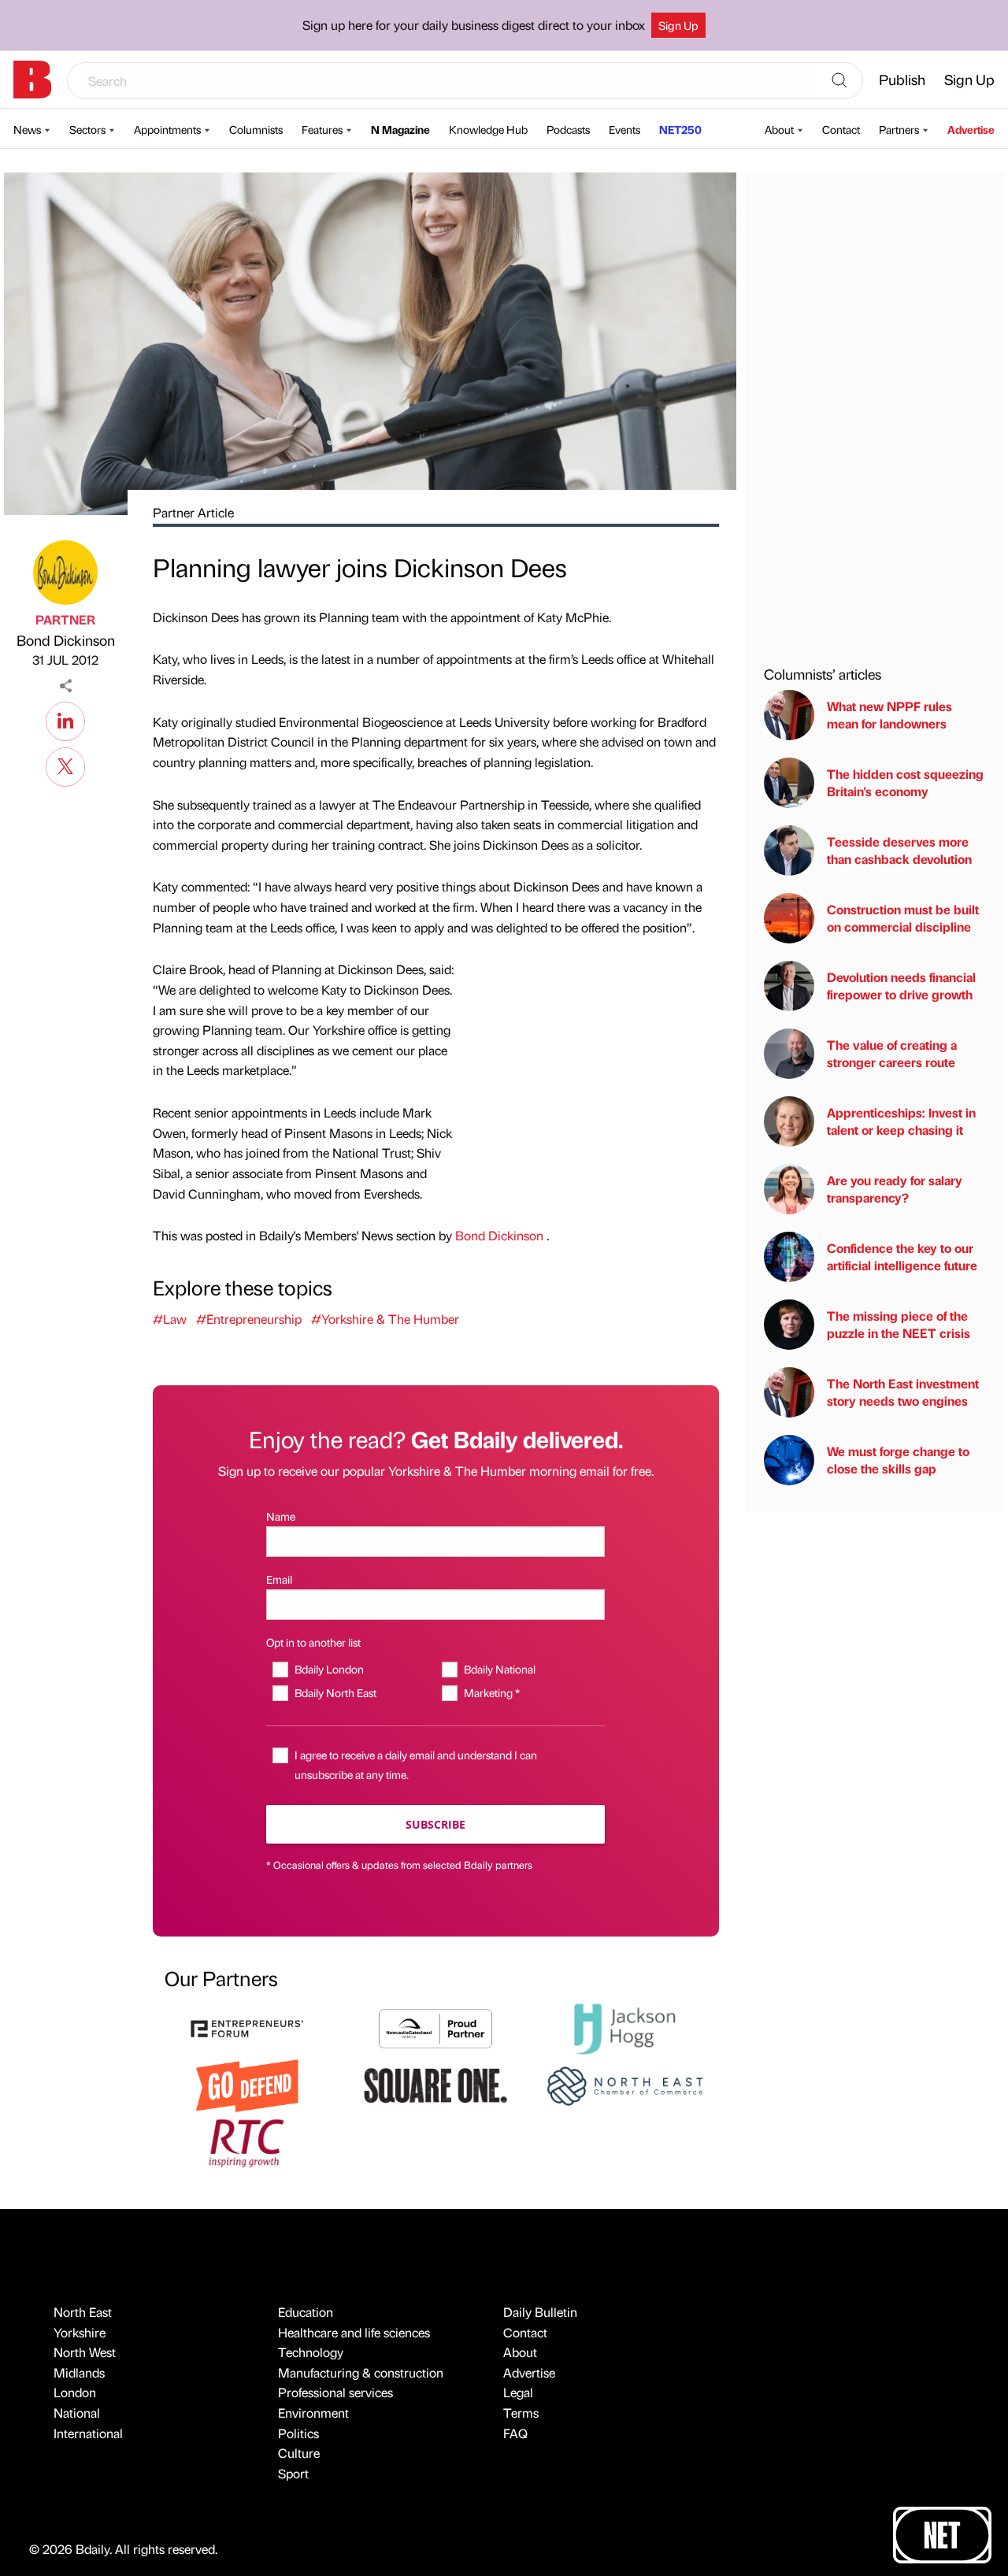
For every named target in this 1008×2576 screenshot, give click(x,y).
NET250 (680, 129)
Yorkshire (80, 2332)
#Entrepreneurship (249, 1319)
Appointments (167, 129)
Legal (518, 2392)
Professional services (335, 2392)
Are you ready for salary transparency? (895, 1189)
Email (279, 1579)
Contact (841, 129)
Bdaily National (499, 1669)
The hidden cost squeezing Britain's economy (905, 782)
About (779, 129)
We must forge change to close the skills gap (898, 1460)
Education (306, 2312)
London (75, 2392)
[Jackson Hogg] (624, 2027)
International (88, 2433)
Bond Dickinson (66, 640)
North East (83, 2312)
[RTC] (247, 2141)
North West (85, 2352)
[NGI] (435, 2027)
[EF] (247, 2027)
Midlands (79, 2372)
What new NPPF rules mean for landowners (889, 715)
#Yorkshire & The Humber (385, 1319)
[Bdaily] (32, 80)
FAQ (515, 2433)
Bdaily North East (335, 1692)
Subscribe (435, 1824)
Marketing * (491, 1692)
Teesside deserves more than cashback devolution (899, 850)
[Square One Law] (435, 2084)
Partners (899, 129)
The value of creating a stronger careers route (892, 1053)
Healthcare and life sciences (354, 2332)
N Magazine (400, 129)
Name (281, 1516)
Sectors (87, 129)
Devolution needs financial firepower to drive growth (901, 986)
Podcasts (568, 129)
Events (624, 129)
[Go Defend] (247, 2084)
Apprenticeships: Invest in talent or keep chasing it (901, 1121)
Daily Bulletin (540, 2312)
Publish (902, 79)
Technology (311, 2352)
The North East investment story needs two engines (903, 1392)
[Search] (839, 81)
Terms (521, 2413)
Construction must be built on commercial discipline (903, 918)
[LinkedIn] (65, 719)
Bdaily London (329, 1669)
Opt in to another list (313, 1642)
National (77, 2413)
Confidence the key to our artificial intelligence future (902, 1256)
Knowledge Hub (488, 129)
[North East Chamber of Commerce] (624, 2084)
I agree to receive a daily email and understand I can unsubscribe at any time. (416, 1764)
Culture (299, 2453)
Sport (293, 2473)
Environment (313, 2413)
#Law (170, 1319)
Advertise (971, 129)
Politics (298, 2433)
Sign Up (678, 25)
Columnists (256, 129)
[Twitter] (65, 765)
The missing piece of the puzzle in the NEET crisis (899, 1324)
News (27, 129)
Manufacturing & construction (361, 2372)
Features (322, 129)
